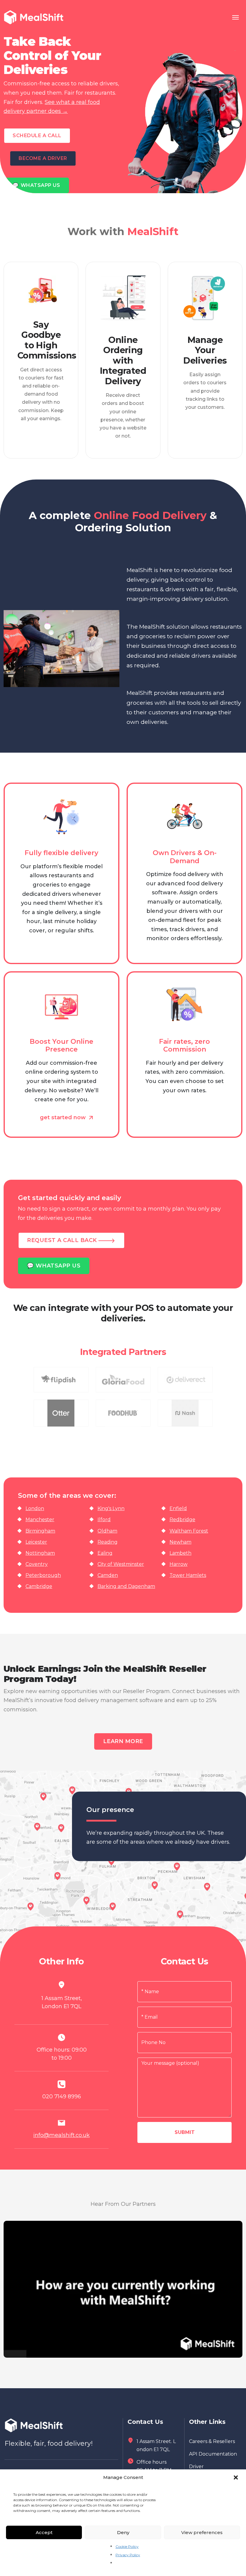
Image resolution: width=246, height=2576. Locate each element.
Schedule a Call (37, 136)
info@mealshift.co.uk (61, 2135)
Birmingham (40, 1531)
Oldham (107, 1531)
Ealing (105, 1553)
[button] (236, 2477)
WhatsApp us (36, 185)
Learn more (123, 1741)
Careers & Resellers (212, 2441)
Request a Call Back (63, 1240)
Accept (44, 2532)
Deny (123, 2532)
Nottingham (40, 1553)
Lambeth (180, 1553)
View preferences (202, 2532)
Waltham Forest (189, 1531)
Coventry (37, 1564)
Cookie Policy (127, 2546)
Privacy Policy (128, 2555)
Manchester (40, 1520)
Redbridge (182, 1520)
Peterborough (43, 1575)
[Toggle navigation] (235, 17)
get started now (64, 1117)
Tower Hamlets (188, 1575)
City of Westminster (121, 1564)
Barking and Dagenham (126, 1586)
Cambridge (39, 1586)
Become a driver (43, 158)
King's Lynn (111, 1508)
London (35, 1508)
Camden (108, 1575)
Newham (180, 1542)
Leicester (36, 1542)
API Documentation (213, 2454)
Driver (196, 2467)
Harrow (178, 1564)
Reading (108, 1542)
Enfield (178, 1508)
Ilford (104, 1520)
